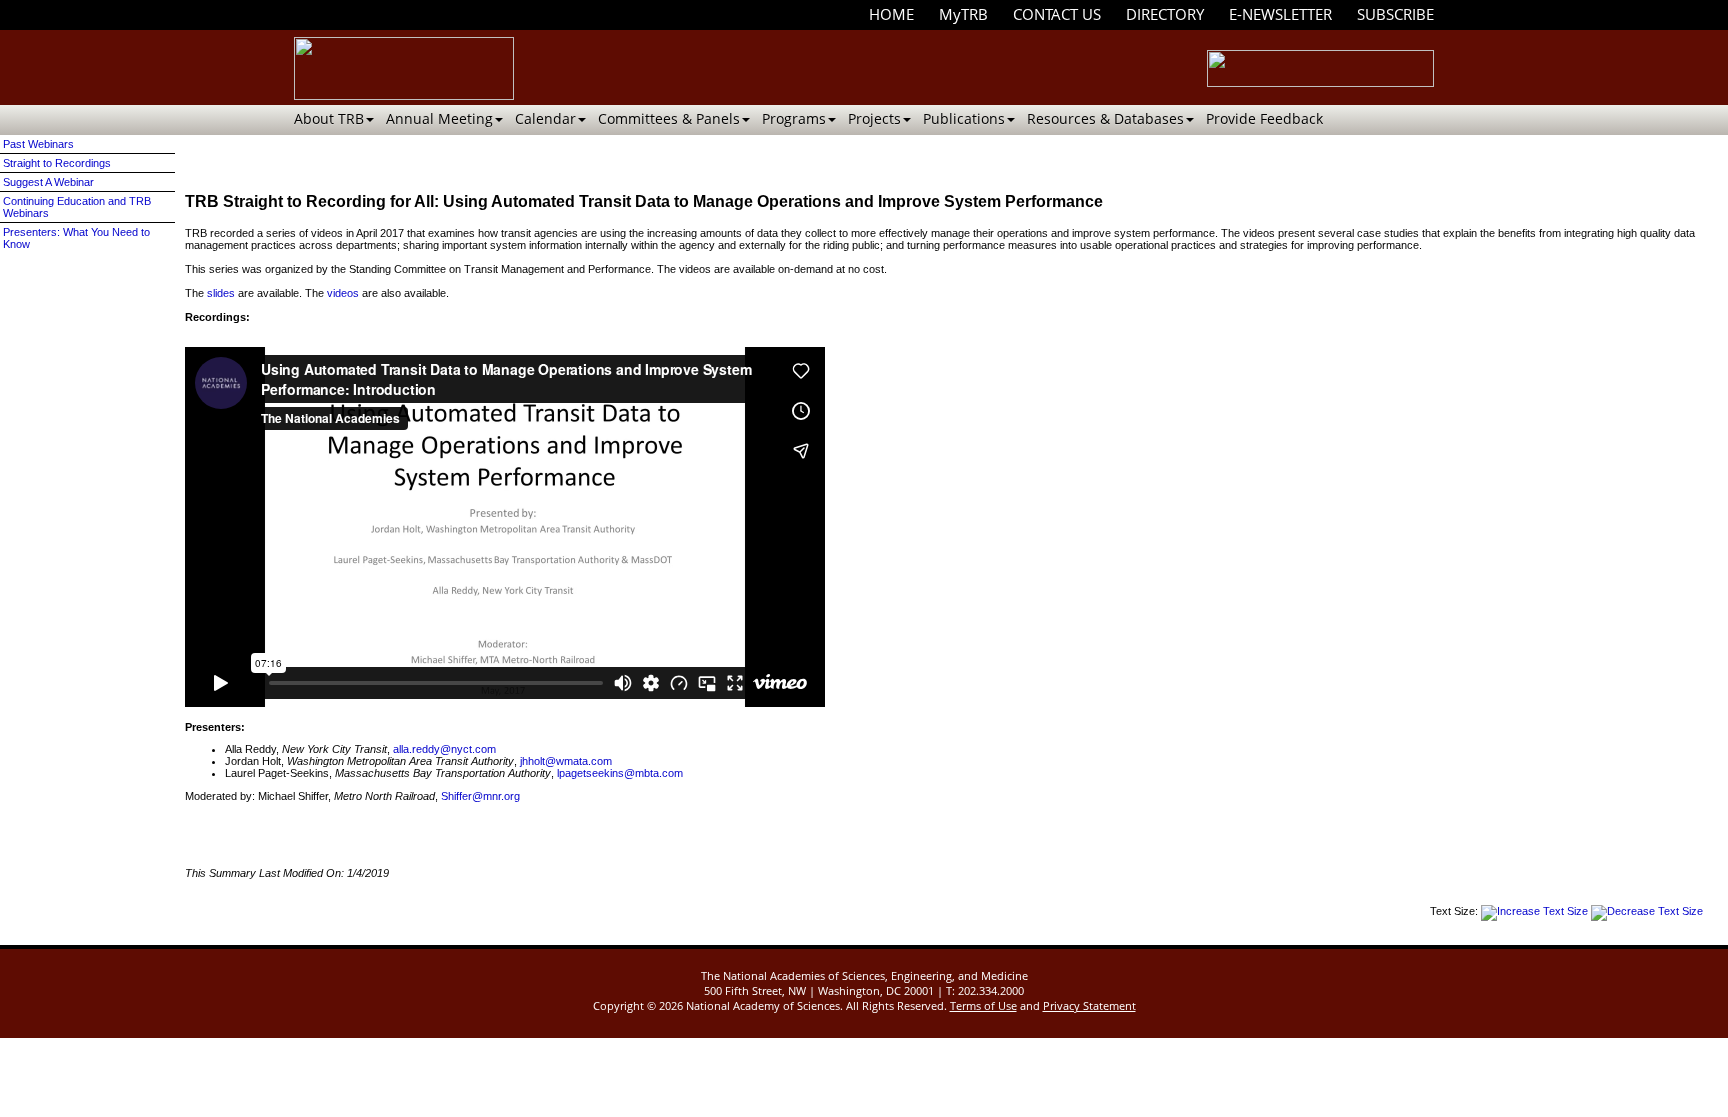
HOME (891, 14)
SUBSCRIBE (1395, 14)
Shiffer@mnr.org (480, 796)
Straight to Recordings (57, 163)
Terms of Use (983, 1005)
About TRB (329, 118)
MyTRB (963, 14)
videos (343, 293)
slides (221, 293)
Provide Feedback (1264, 118)
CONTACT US (1057, 14)
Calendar (545, 118)
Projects (874, 118)
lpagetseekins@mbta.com (620, 773)
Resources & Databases (1105, 118)
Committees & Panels (669, 118)
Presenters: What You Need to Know (76, 238)
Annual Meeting (439, 118)
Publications (964, 118)
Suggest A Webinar (48, 182)
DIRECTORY (1165, 14)
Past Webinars (38, 144)
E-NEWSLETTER (1280, 14)
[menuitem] (891, 14)
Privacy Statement (1089, 1005)
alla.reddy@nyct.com (444, 749)
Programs (794, 118)
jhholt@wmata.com (566, 761)
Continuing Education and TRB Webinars (77, 207)
